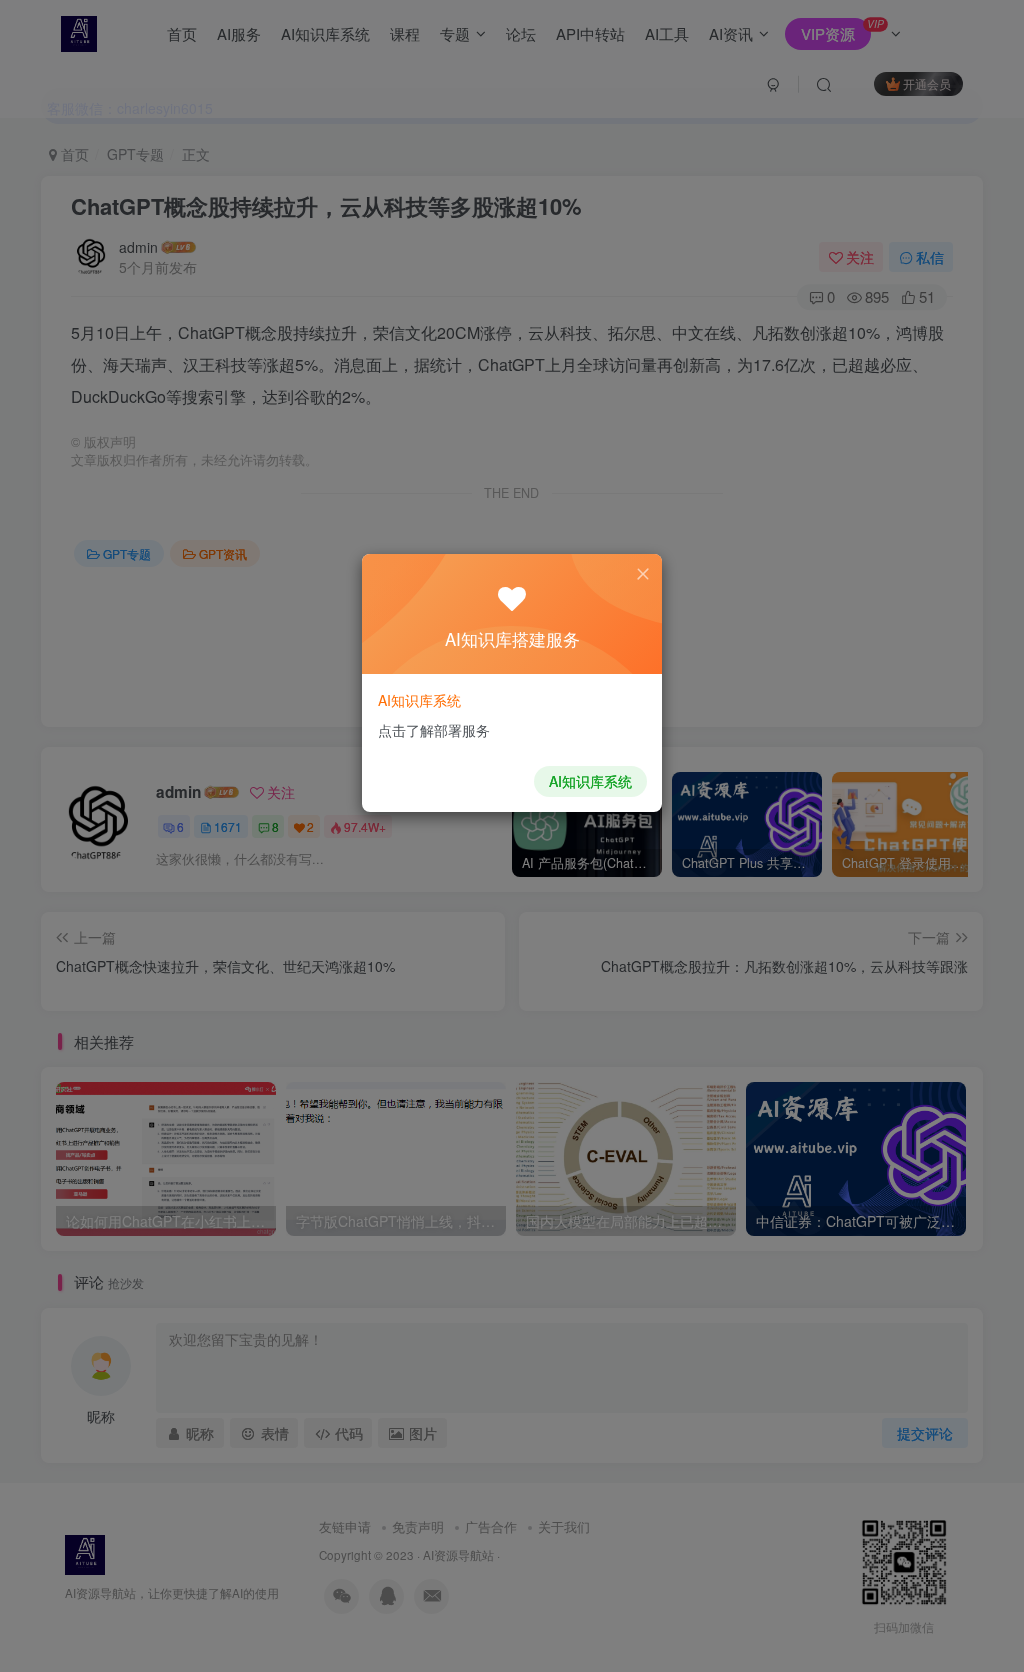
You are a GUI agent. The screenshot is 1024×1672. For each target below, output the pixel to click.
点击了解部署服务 (434, 730)
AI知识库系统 (590, 781)
